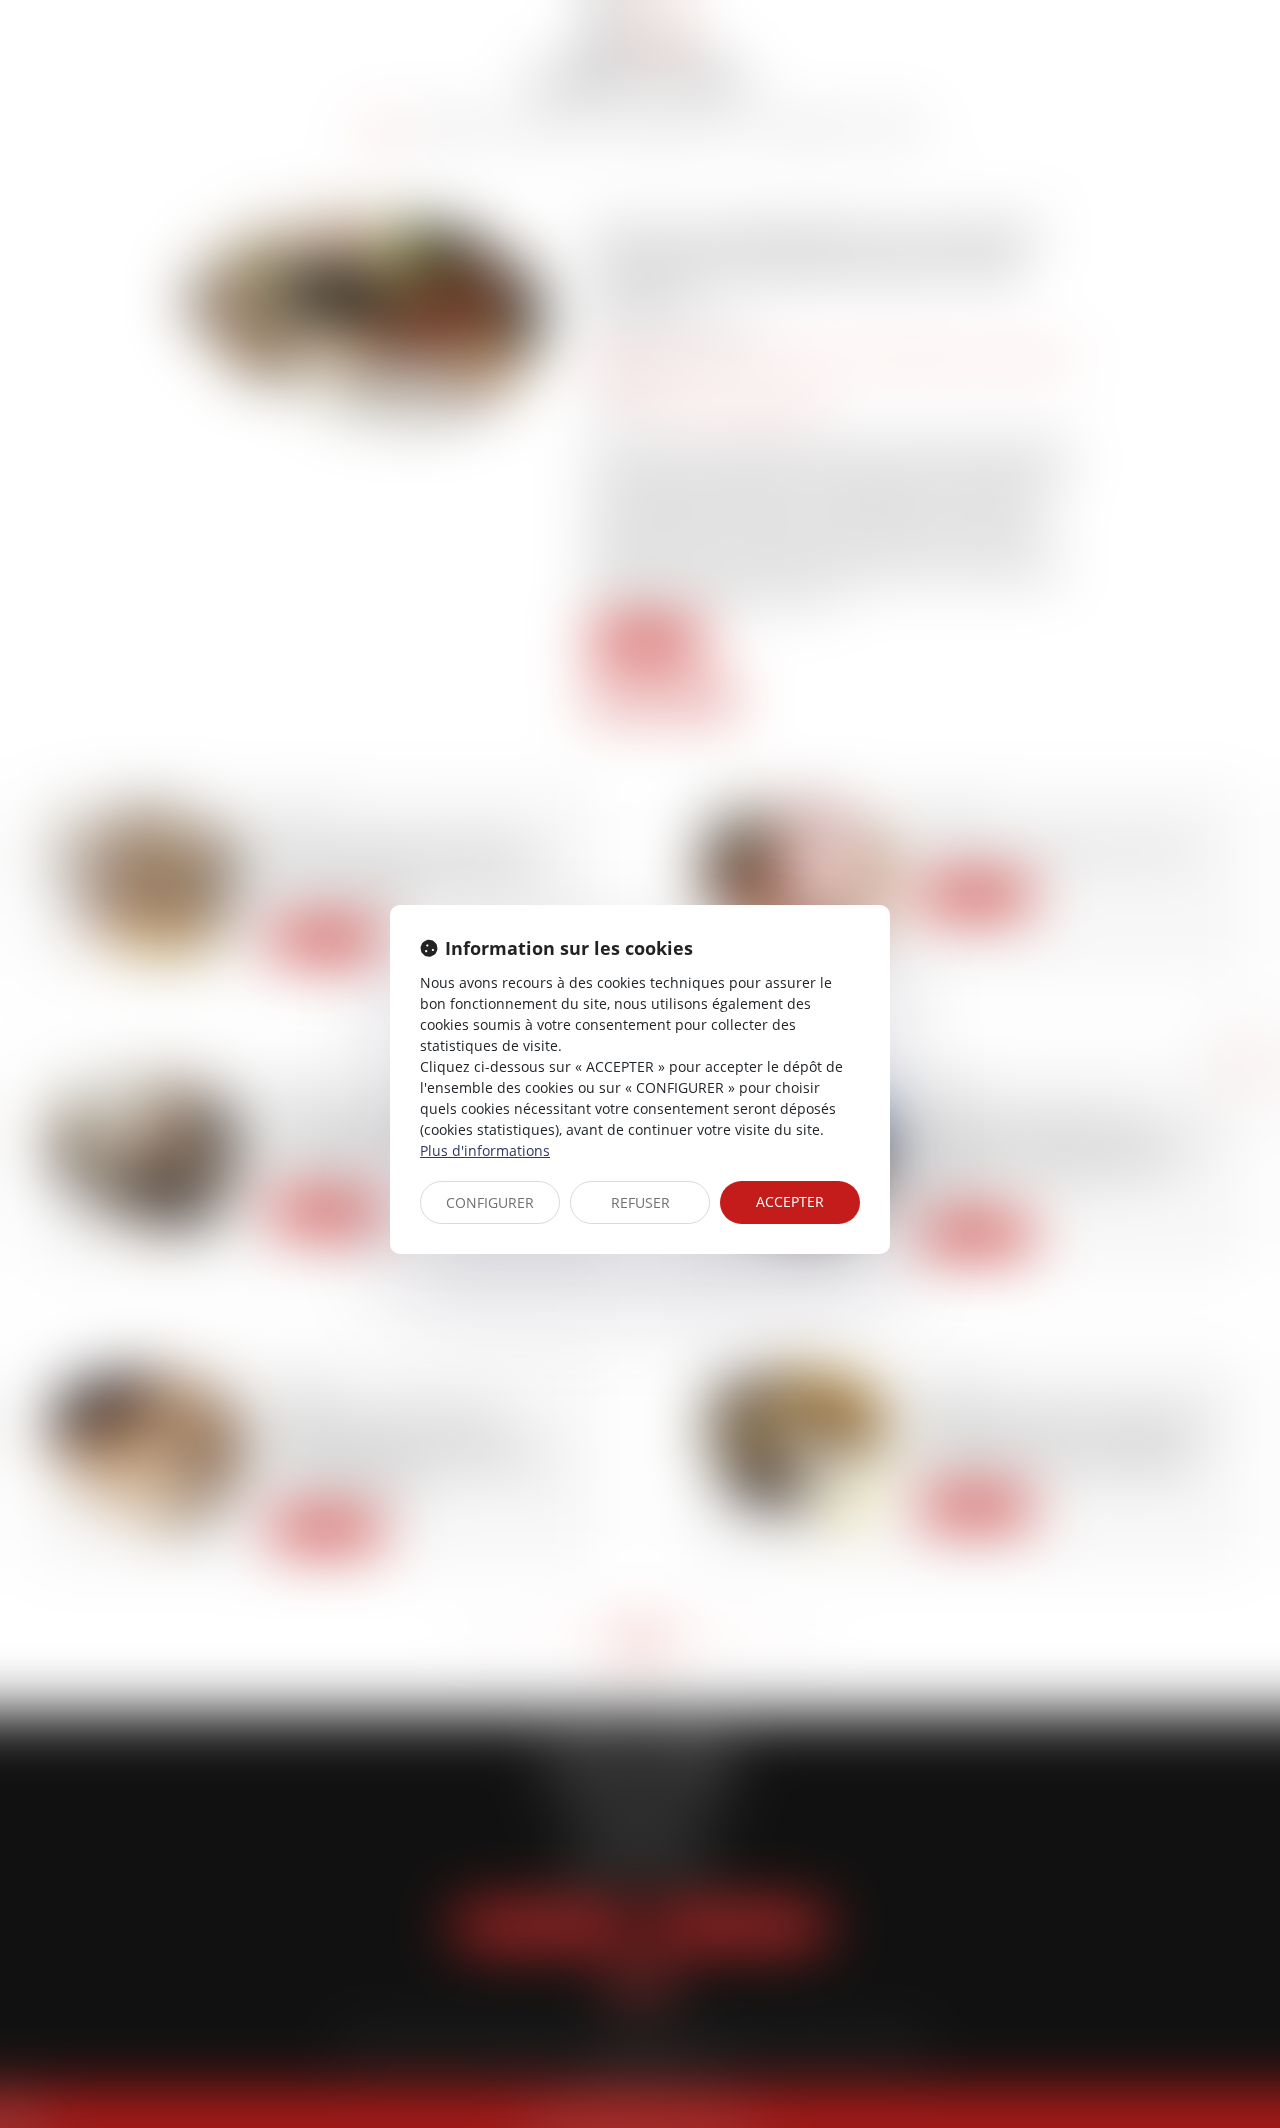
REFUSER (640, 1202)
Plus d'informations (485, 1150)
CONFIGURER (490, 1202)
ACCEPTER (790, 1201)
